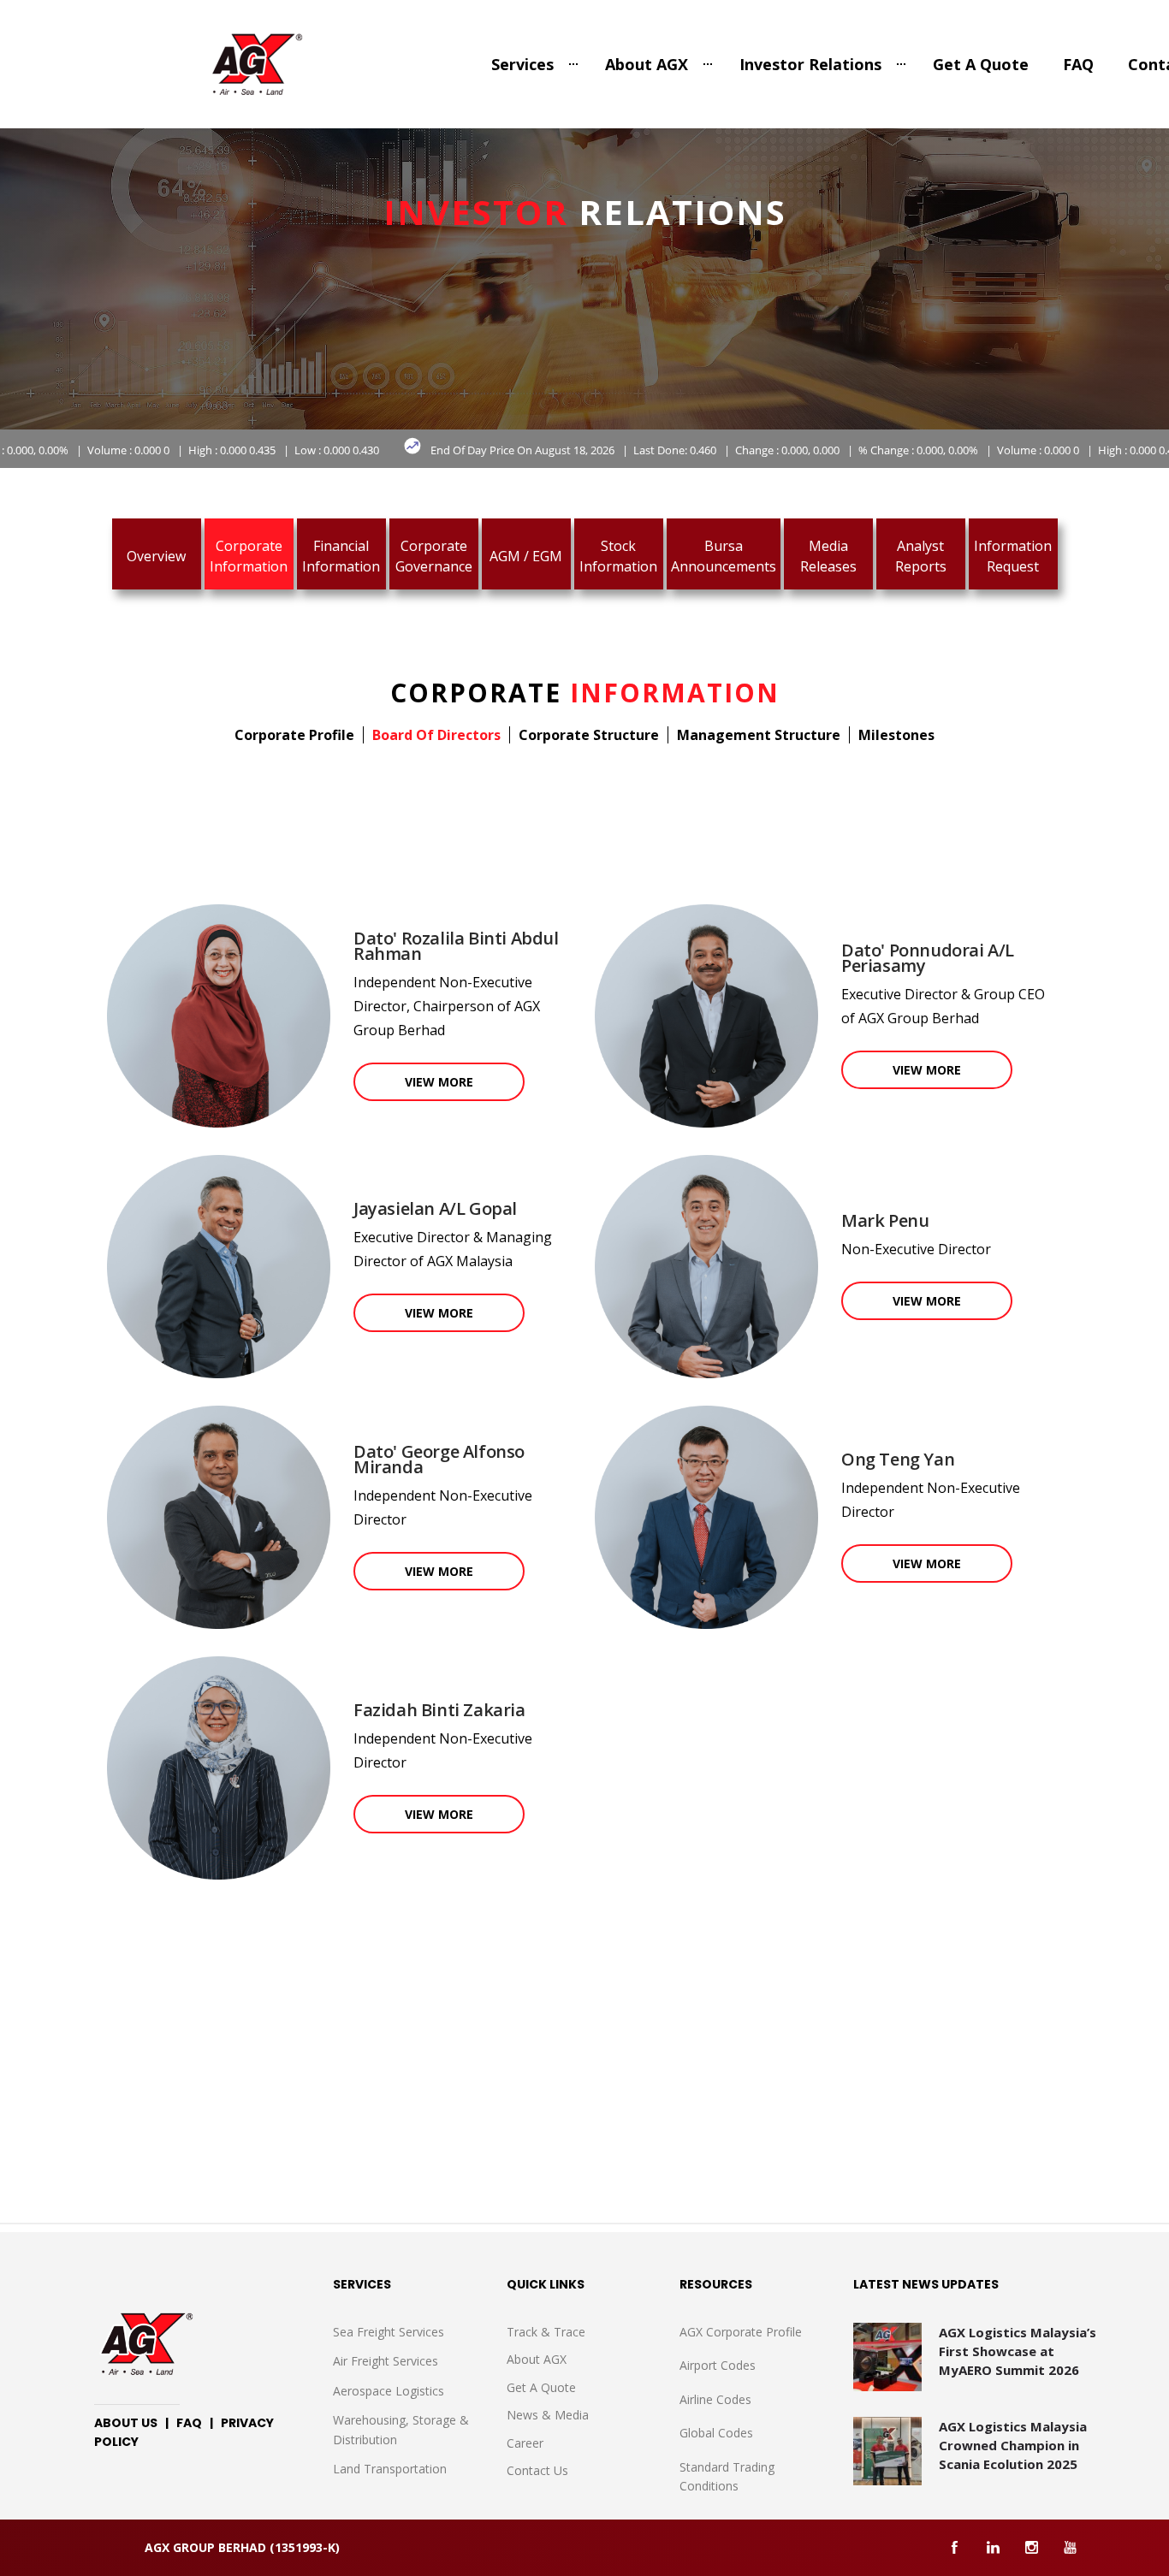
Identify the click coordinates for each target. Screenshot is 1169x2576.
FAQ (1078, 64)
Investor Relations (810, 64)
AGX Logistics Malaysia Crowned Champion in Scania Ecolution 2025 (1013, 2445)
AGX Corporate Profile (741, 2332)
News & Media (548, 2415)
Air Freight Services (386, 2361)
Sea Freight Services (389, 2332)
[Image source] (194, 2344)
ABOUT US (126, 2423)
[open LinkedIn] (993, 2547)
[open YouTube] (1070, 2547)
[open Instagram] (1032, 2547)
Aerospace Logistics (389, 2391)
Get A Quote (981, 64)
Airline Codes (715, 2399)
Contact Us (537, 2470)
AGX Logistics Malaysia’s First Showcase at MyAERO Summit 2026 (1018, 2351)
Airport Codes (718, 2365)
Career (525, 2443)
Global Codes (716, 2433)
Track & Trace (546, 2332)
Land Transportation (390, 2469)
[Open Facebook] (955, 2547)
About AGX (647, 64)
